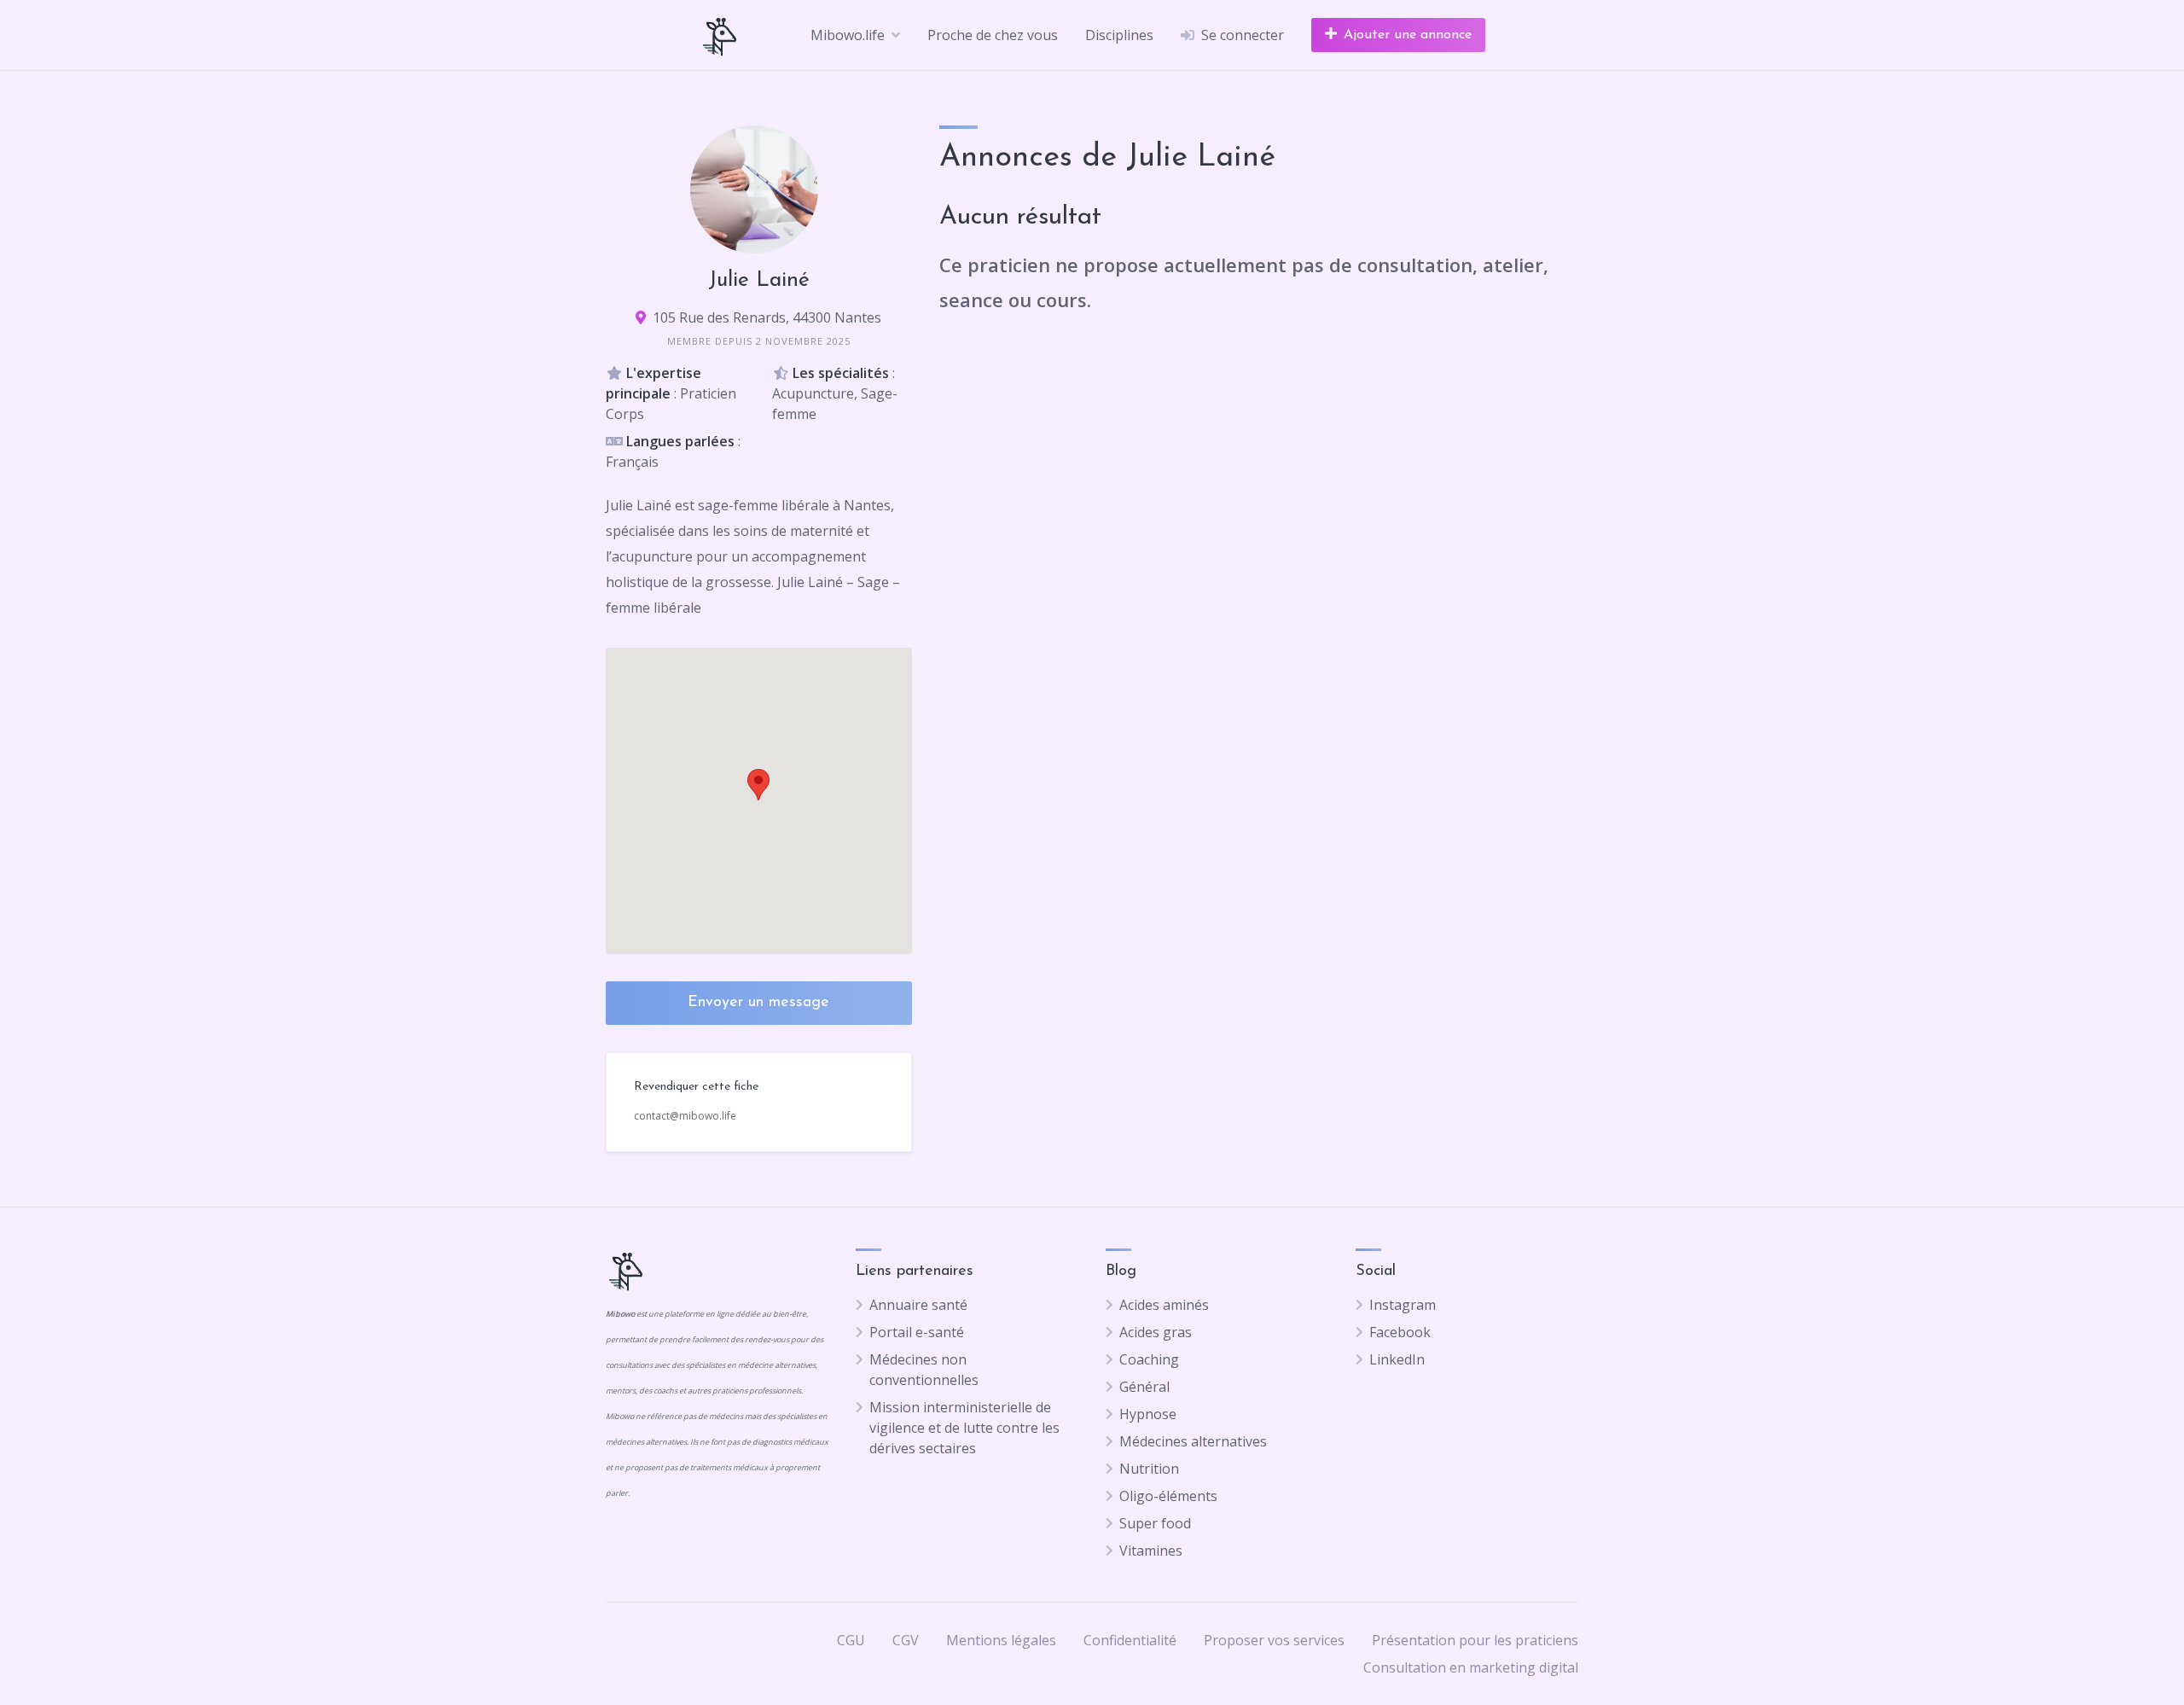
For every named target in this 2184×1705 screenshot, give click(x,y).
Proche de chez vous (993, 35)
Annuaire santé (918, 1305)
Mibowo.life (848, 35)
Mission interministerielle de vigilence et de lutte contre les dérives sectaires (964, 1428)
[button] (758, 785)
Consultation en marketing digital (1471, 1667)
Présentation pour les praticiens (1475, 1640)
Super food (1155, 1523)
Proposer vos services (1274, 1640)
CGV (906, 1640)
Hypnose (1148, 1414)
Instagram (1403, 1305)
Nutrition (1149, 1469)
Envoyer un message (758, 1003)
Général (1144, 1387)
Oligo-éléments (1168, 1496)
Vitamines (1151, 1551)
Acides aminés (1164, 1305)
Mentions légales (1001, 1640)
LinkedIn (1397, 1359)
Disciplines (1119, 35)
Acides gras (1156, 1332)
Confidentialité (1130, 1640)
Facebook (1400, 1332)
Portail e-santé (917, 1332)
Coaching (1149, 1359)
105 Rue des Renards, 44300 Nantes (767, 317)
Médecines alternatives (1193, 1441)
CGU (851, 1640)
